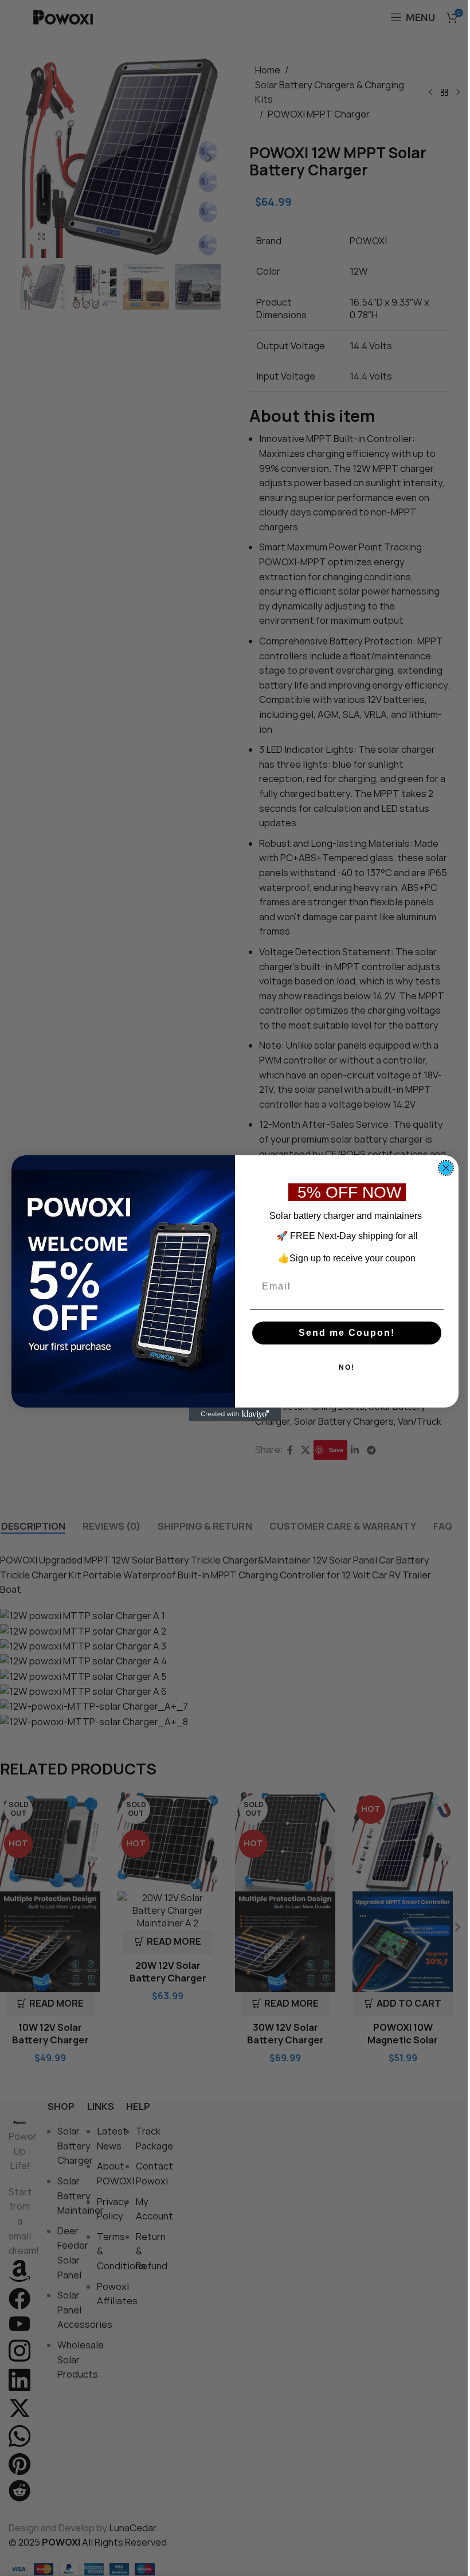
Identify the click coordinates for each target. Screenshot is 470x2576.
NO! (347, 1367)
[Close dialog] (446, 1168)
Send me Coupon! (347, 1333)
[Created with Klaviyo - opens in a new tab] (235, 1414)
